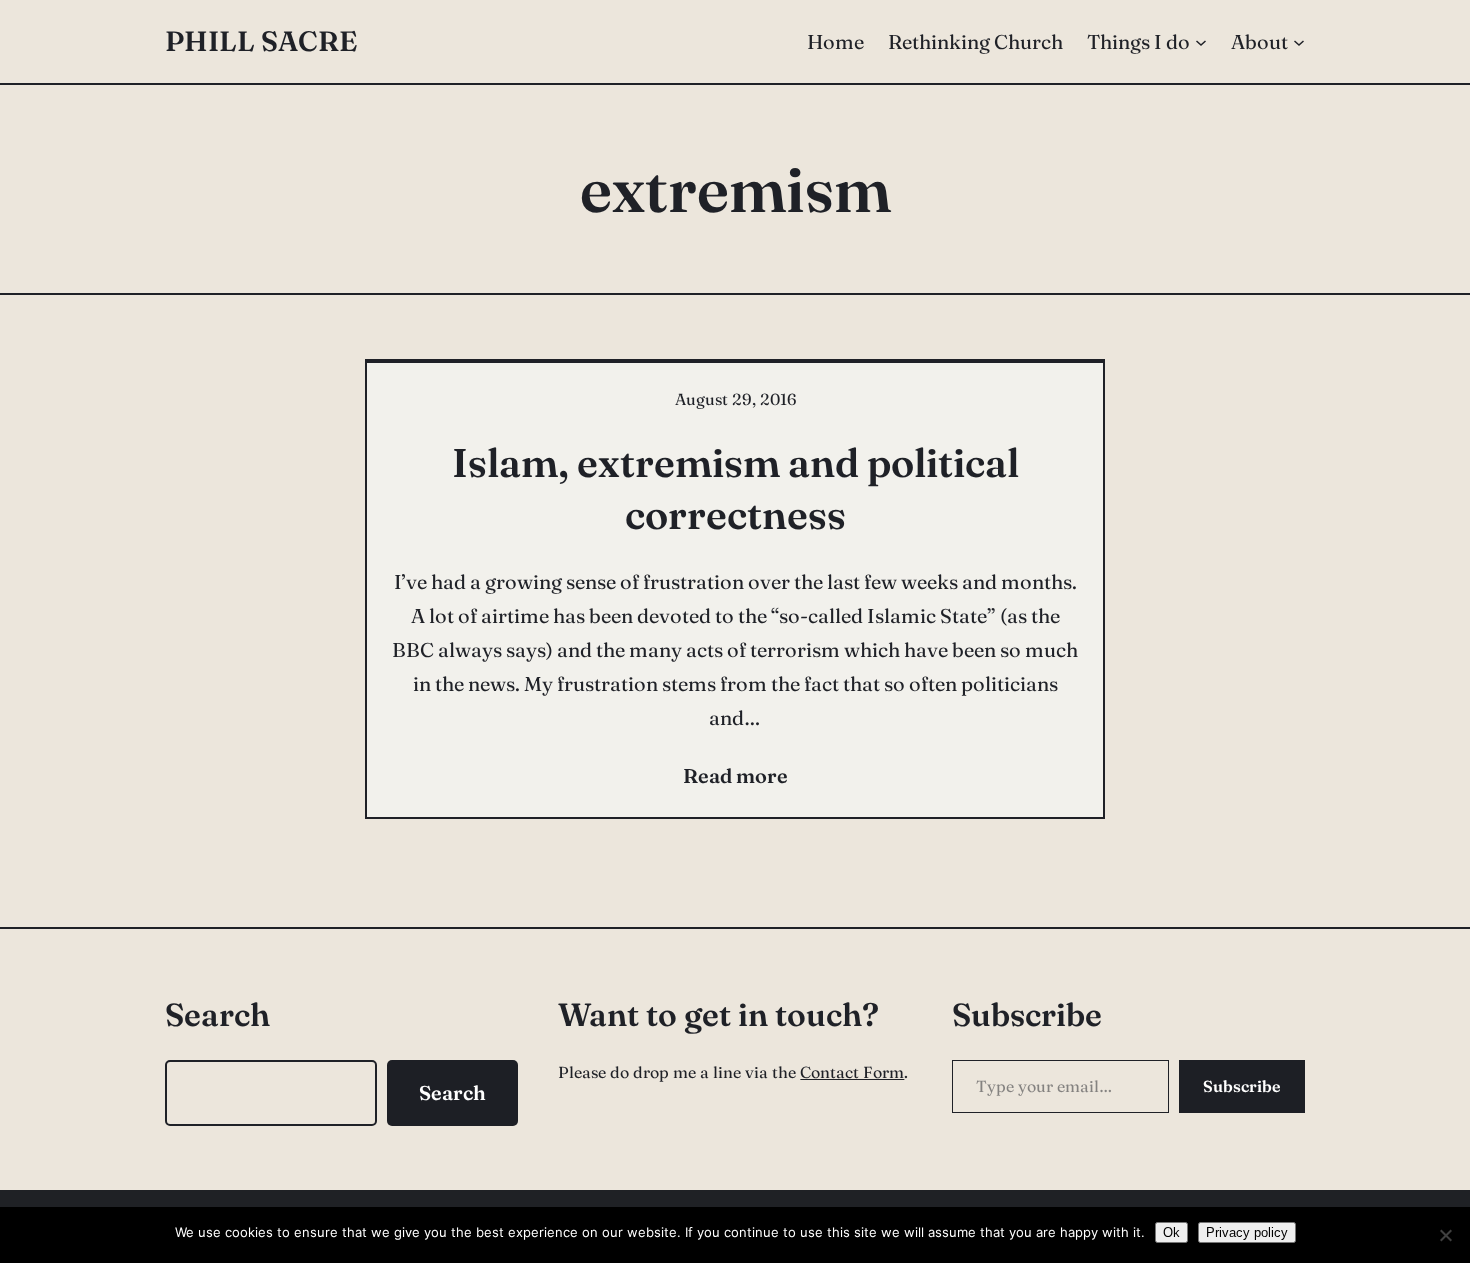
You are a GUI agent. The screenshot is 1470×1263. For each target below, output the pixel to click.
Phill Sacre (261, 41)
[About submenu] (1299, 42)
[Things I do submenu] (1201, 42)
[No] (1445, 1235)
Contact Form (852, 1072)
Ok (1171, 1232)
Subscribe (1242, 1086)
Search (452, 1092)
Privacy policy (1247, 1232)
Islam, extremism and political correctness (735, 488)
